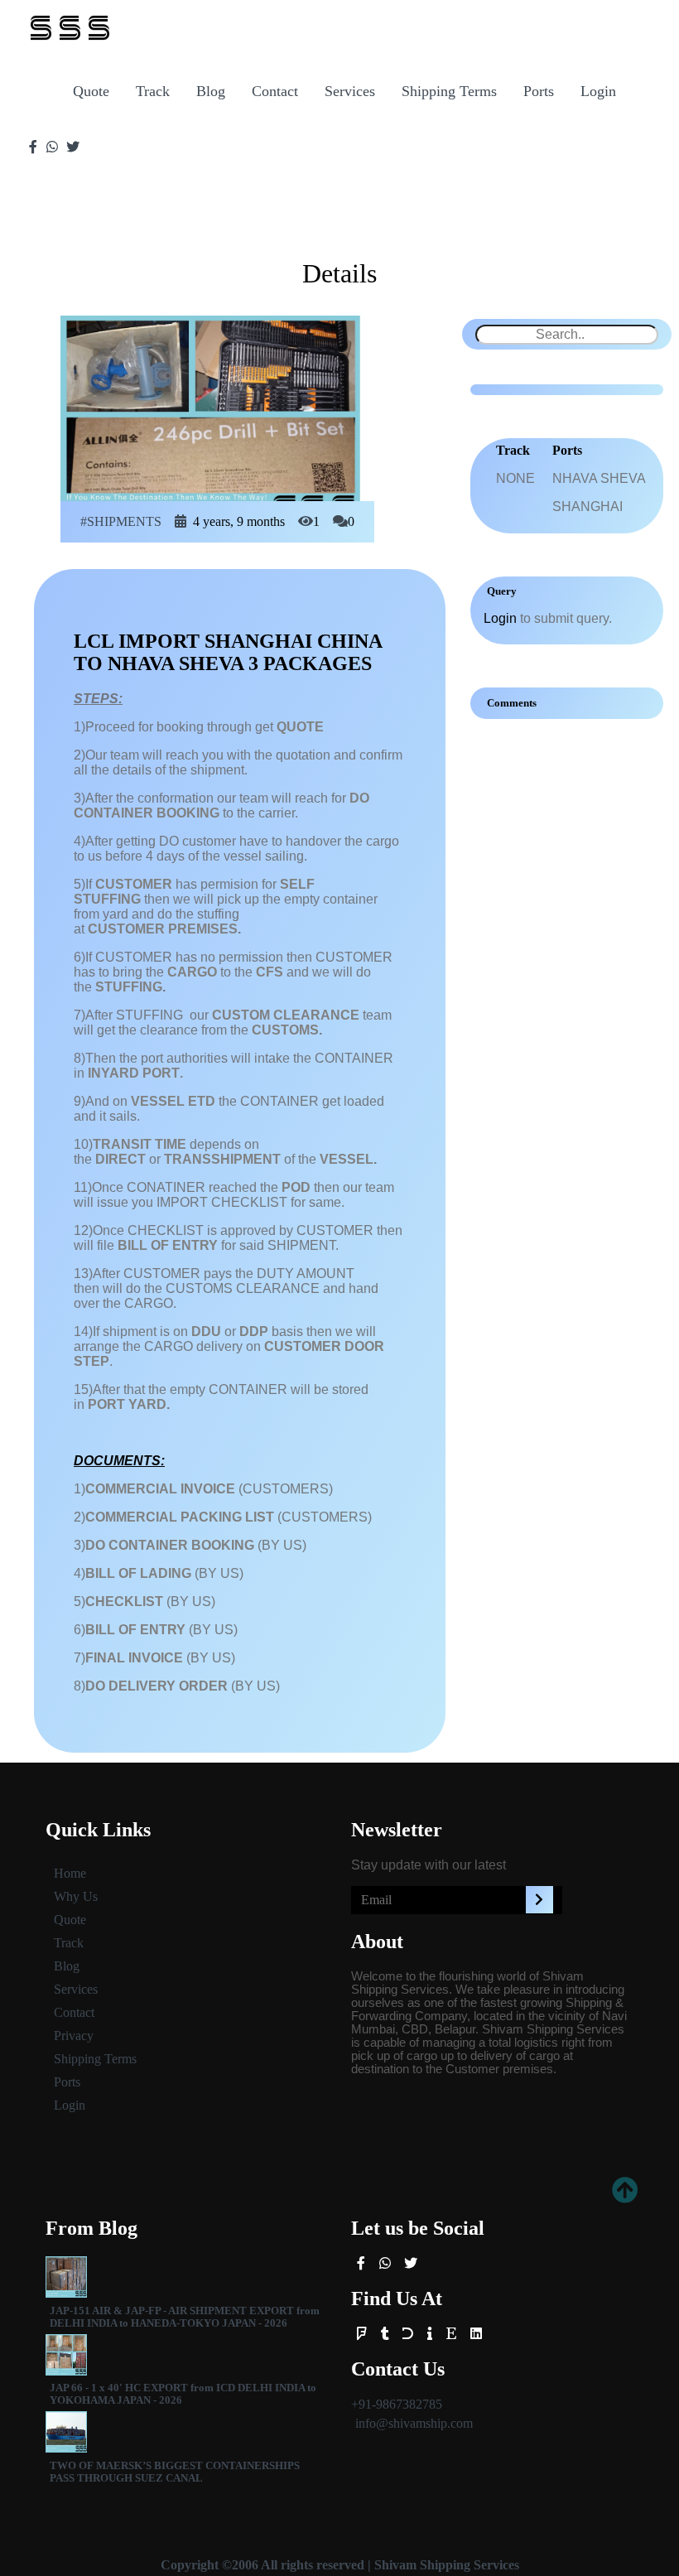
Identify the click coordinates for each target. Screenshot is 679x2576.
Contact (275, 91)
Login (598, 91)
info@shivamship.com (414, 2423)
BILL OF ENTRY (168, 1245)
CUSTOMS (285, 1030)
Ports (539, 91)
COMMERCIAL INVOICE (160, 1489)
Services (350, 91)
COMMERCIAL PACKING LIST (180, 1517)
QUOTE (300, 727)
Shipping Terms (449, 91)
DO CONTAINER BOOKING (170, 1545)
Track (153, 91)
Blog (211, 91)
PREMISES (203, 929)
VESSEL (347, 1159)
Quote (91, 91)
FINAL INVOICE (134, 1658)
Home (70, 1873)
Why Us (76, 1896)
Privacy (74, 2036)
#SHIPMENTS (121, 521)
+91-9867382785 (397, 2404)
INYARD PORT (134, 1073)
